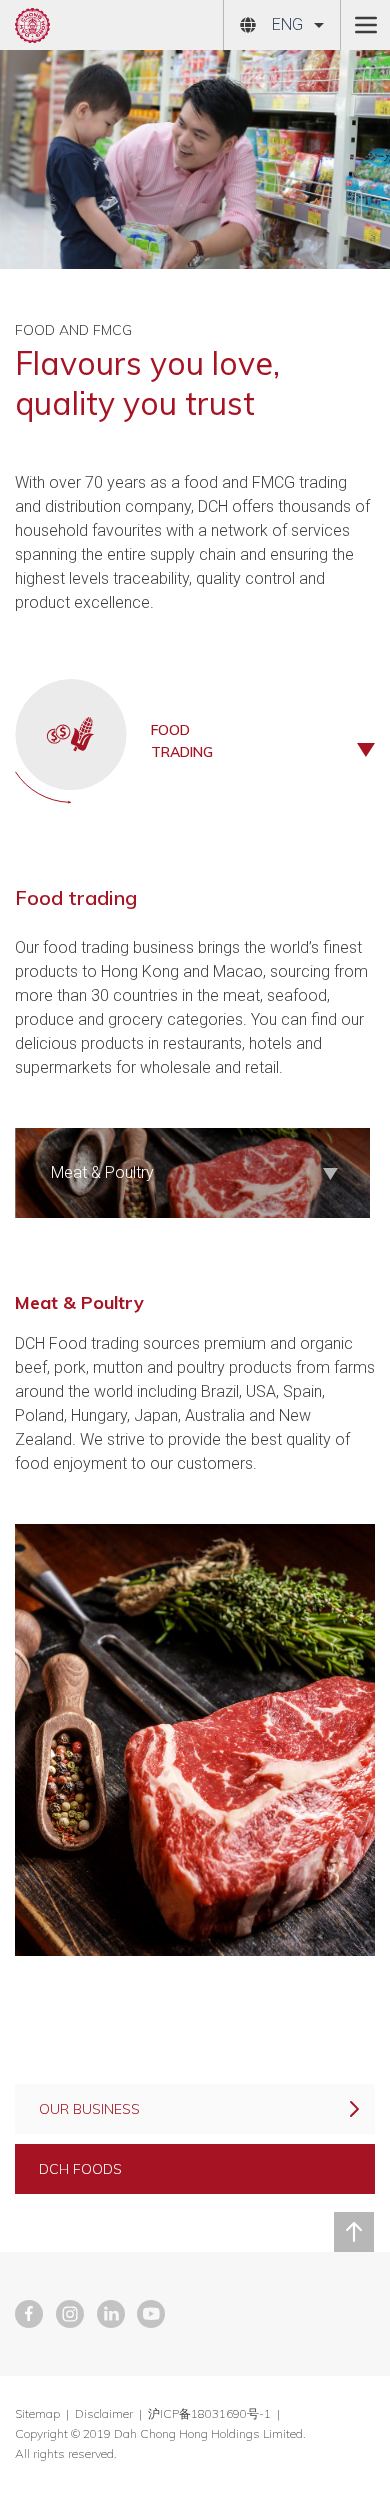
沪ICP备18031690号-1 (211, 2413)
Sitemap (37, 2413)
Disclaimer (104, 2413)
